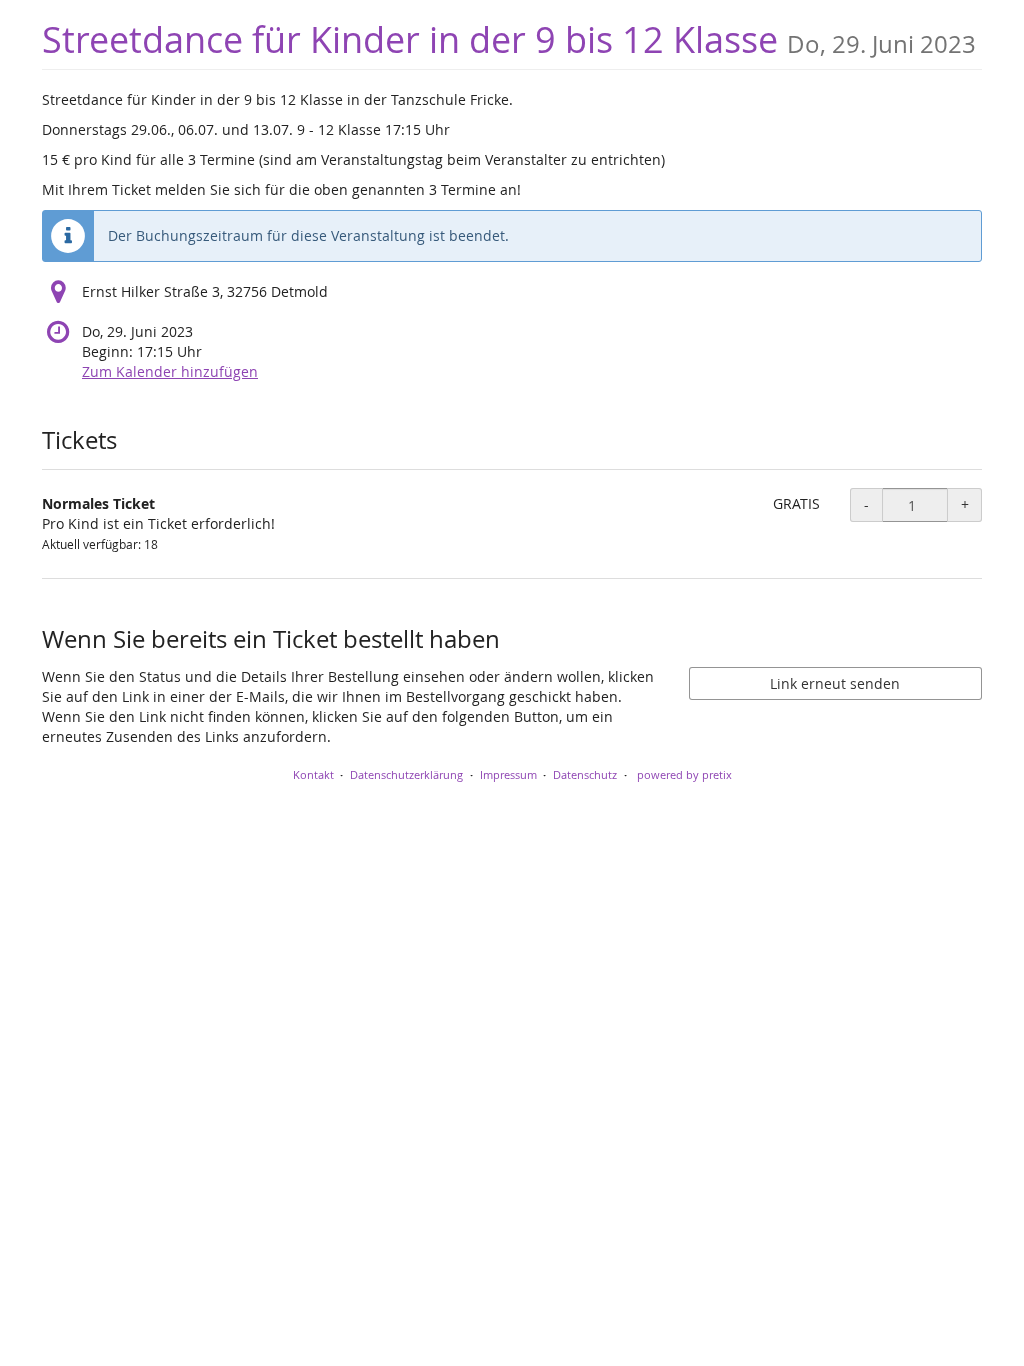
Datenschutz (585, 774)
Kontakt (313, 774)
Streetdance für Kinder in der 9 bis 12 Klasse (509, 39)
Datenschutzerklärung (406, 774)
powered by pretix (684, 774)
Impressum (508, 774)
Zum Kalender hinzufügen (170, 371)
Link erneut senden (835, 683)
